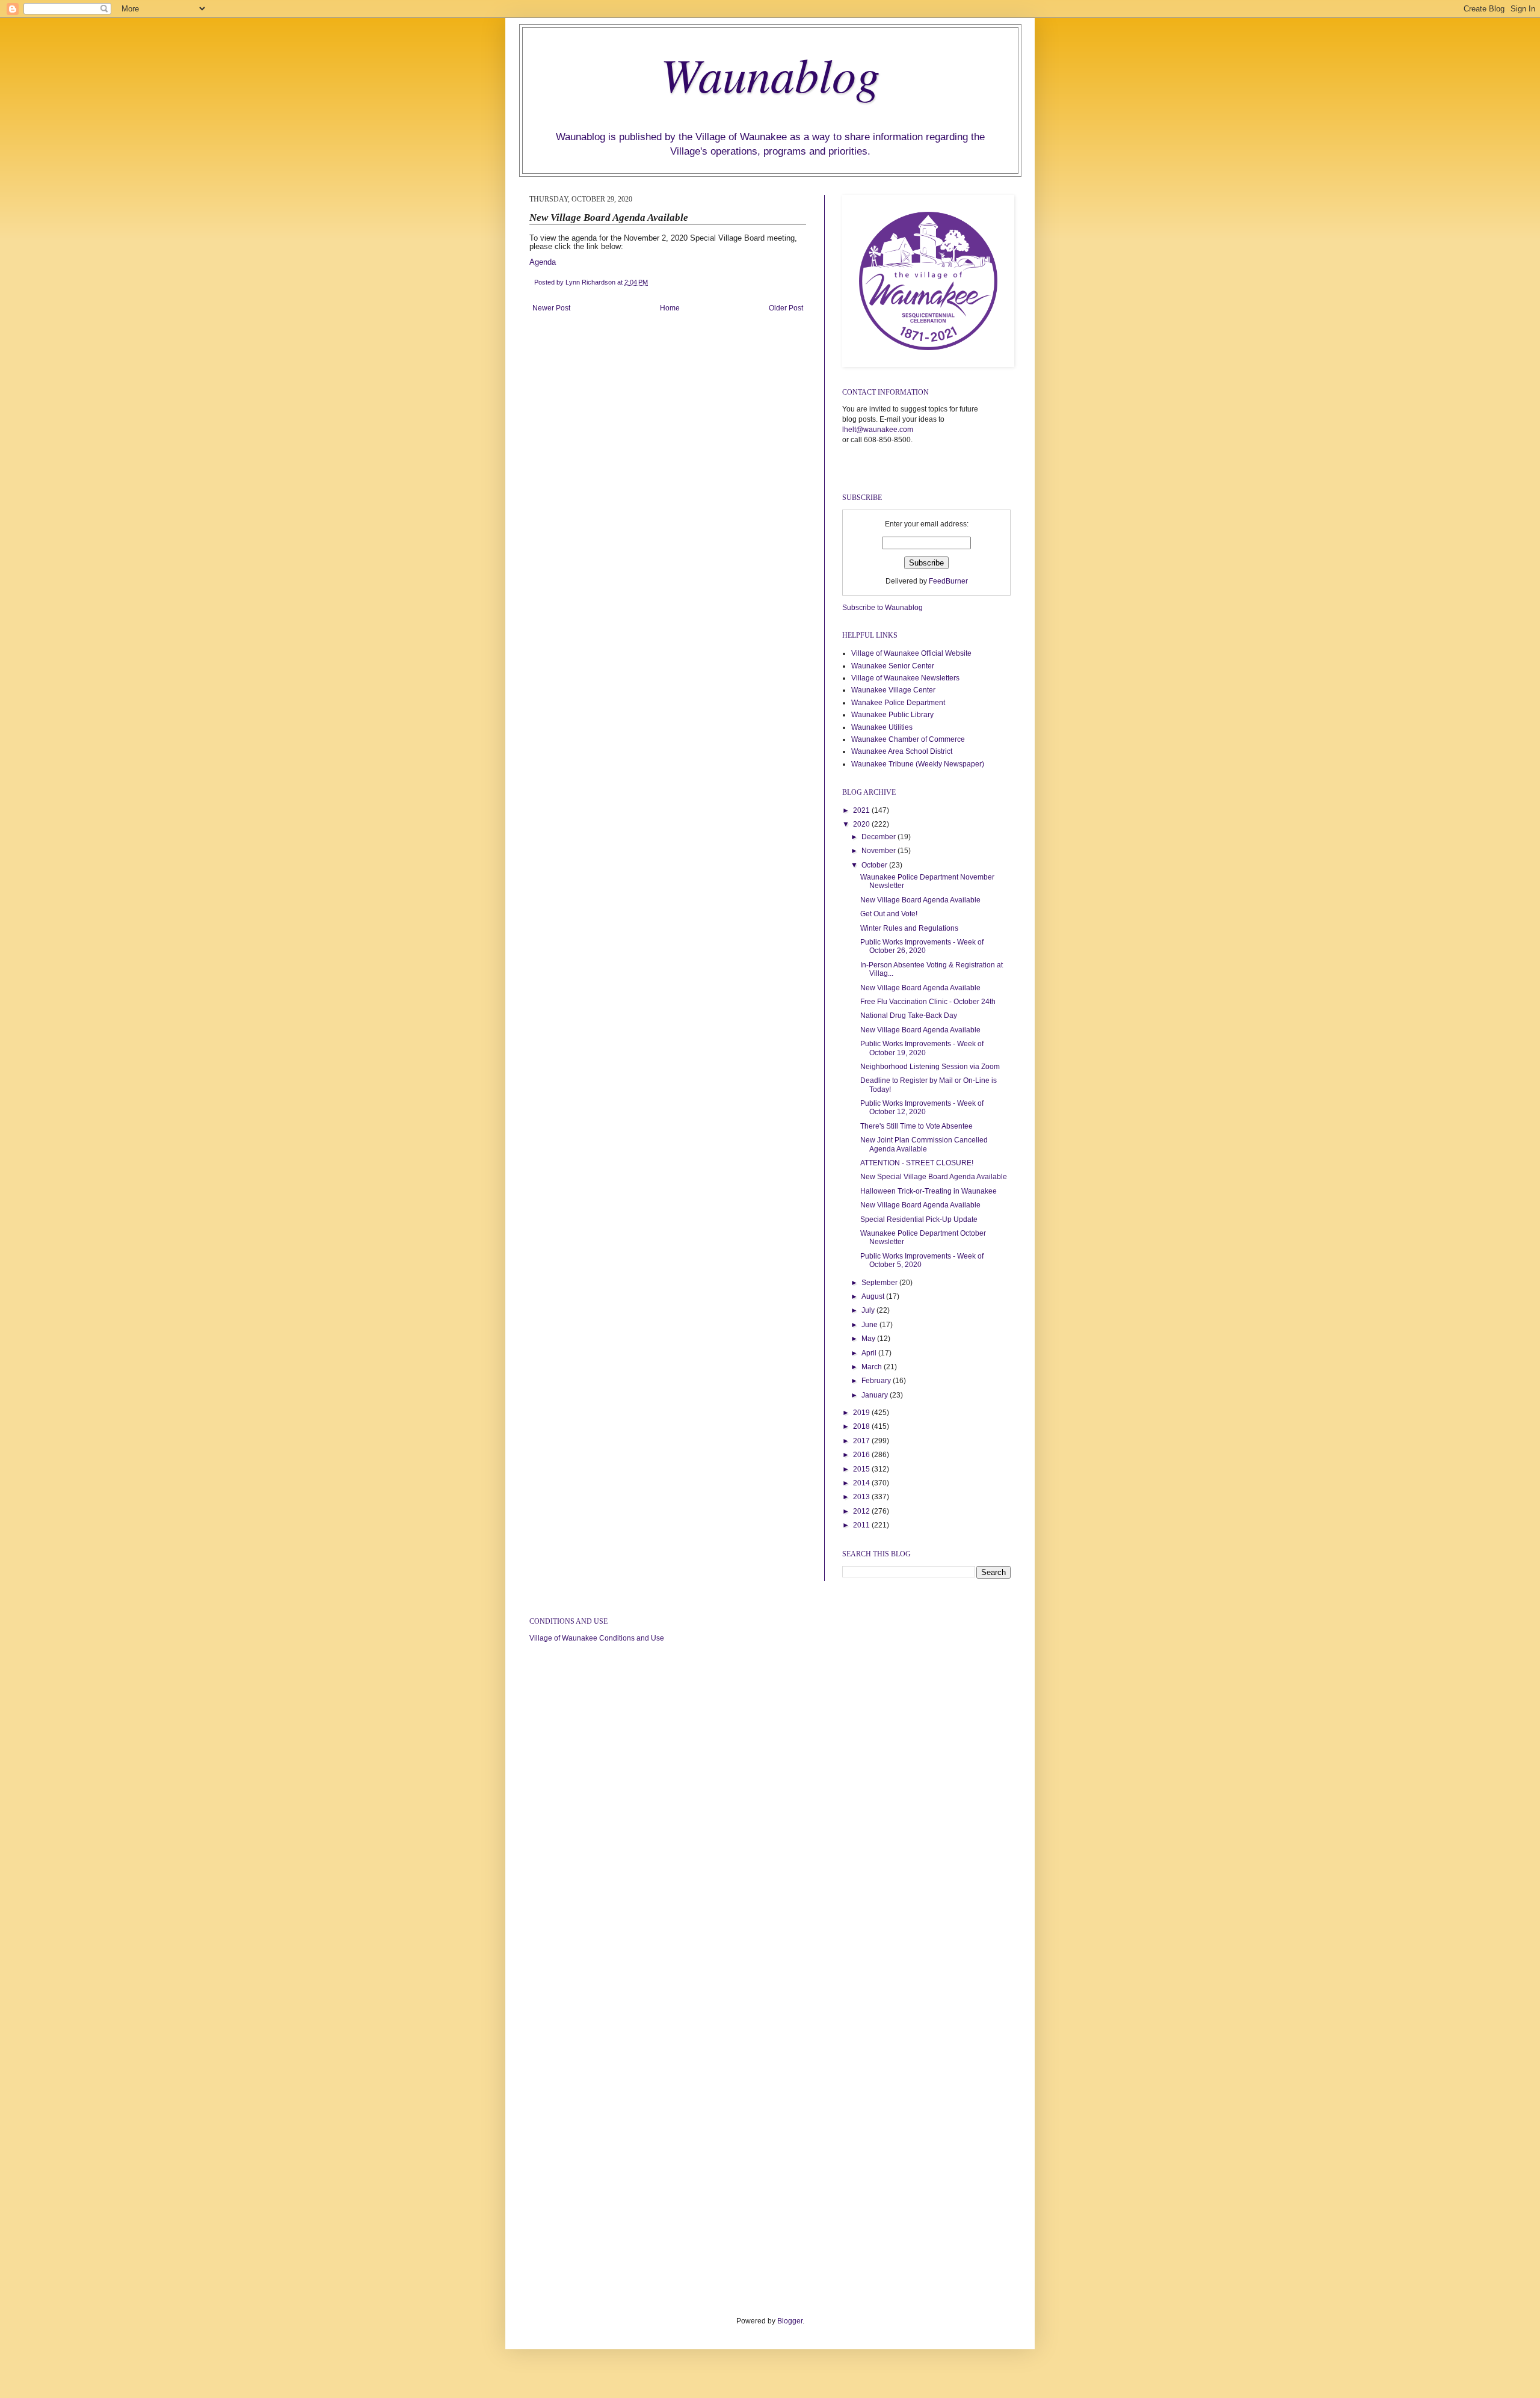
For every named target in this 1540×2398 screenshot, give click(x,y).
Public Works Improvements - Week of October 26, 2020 (922, 946)
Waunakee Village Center (893, 690)
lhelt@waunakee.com (878, 430)
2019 (862, 1413)
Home (670, 308)
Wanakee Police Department (898, 703)
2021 (862, 810)
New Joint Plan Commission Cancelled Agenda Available (924, 1144)
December (879, 837)
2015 (862, 1469)
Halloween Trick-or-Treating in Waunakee (929, 1191)
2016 (862, 1455)
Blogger (790, 2321)
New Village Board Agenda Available (920, 900)
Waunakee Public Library (892, 715)
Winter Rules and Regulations (909, 928)
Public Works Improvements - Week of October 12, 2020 (922, 1108)
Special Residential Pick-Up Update (919, 1219)
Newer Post (551, 308)
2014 (862, 1483)
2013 (862, 1497)
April (870, 1353)
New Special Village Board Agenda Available (934, 1177)
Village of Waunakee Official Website (911, 653)
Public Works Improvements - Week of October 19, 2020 (922, 1048)
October (875, 865)
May (869, 1339)
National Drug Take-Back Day (909, 1016)
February (877, 1381)
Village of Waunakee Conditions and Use (597, 1638)
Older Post (786, 308)
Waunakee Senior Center (893, 666)
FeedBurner (948, 581)
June (870, 1325)
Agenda (543, 262)
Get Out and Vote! (889, 914)
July (869, 1310)
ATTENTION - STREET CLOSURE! (917, 1163)
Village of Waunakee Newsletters (905, 678)
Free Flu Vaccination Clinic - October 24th (928, 1002)
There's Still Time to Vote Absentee (916, 1126)
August (874, 1296)
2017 (862, 1441)
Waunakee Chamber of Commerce (908, 739)
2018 (862, 1426)
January (876, 1395)
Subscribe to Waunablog (882, 608)
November (879, 851)
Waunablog (770, 73)
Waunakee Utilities (882, 727)
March (873, 1367)
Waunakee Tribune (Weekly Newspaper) (918, 764)
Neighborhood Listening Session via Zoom (930, 1067)
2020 (862, 824)
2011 (862, 1525)
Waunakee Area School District (902, 751)
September (880, 1283)
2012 (862, 1511)
